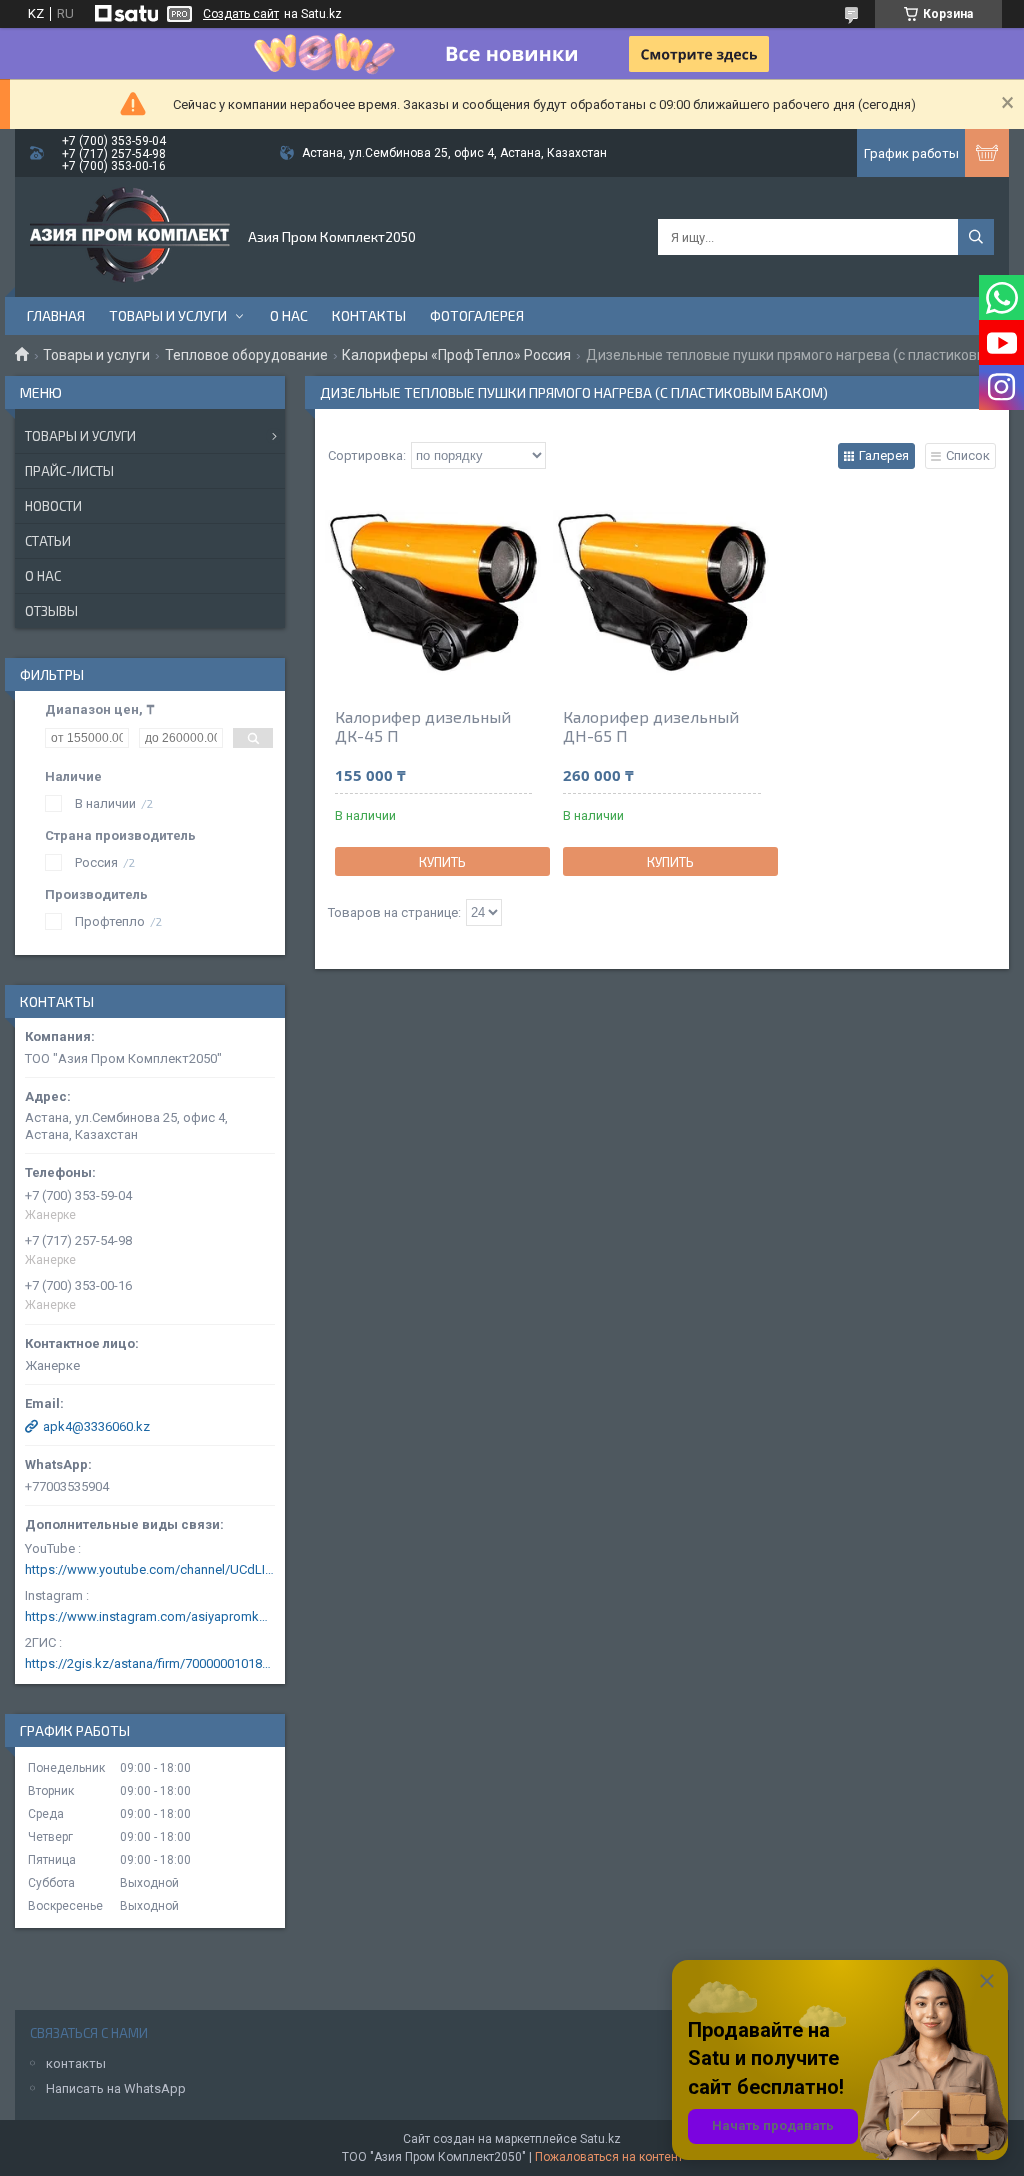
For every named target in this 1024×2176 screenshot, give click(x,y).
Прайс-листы (69, 471)
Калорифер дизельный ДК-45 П (423, 726)
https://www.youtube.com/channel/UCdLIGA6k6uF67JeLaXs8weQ (150, 1569)
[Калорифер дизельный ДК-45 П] (433, 592)
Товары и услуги (168, 315)
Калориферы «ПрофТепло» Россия (456, 355)
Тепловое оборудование (246, 355)
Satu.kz (600, 2139)
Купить (442, 862)
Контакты (369, 315)
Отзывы (51, 611)
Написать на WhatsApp (116, 2088)
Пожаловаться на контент (609, 2157)
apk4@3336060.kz (96, 1426)
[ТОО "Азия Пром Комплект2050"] (130, 237)
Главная (56, 315)
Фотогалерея (477, 315)
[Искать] (976, 237)
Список (968, 455)
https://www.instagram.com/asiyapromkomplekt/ (150, 1616)
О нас (289, 315)
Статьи (48, 541)
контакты (76, 2063)
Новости (53, 506)
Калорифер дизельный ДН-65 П (651, 726)
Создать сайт (241, 14)
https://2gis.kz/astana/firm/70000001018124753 (150, 1663)
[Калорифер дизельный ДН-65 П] (661, 592)
